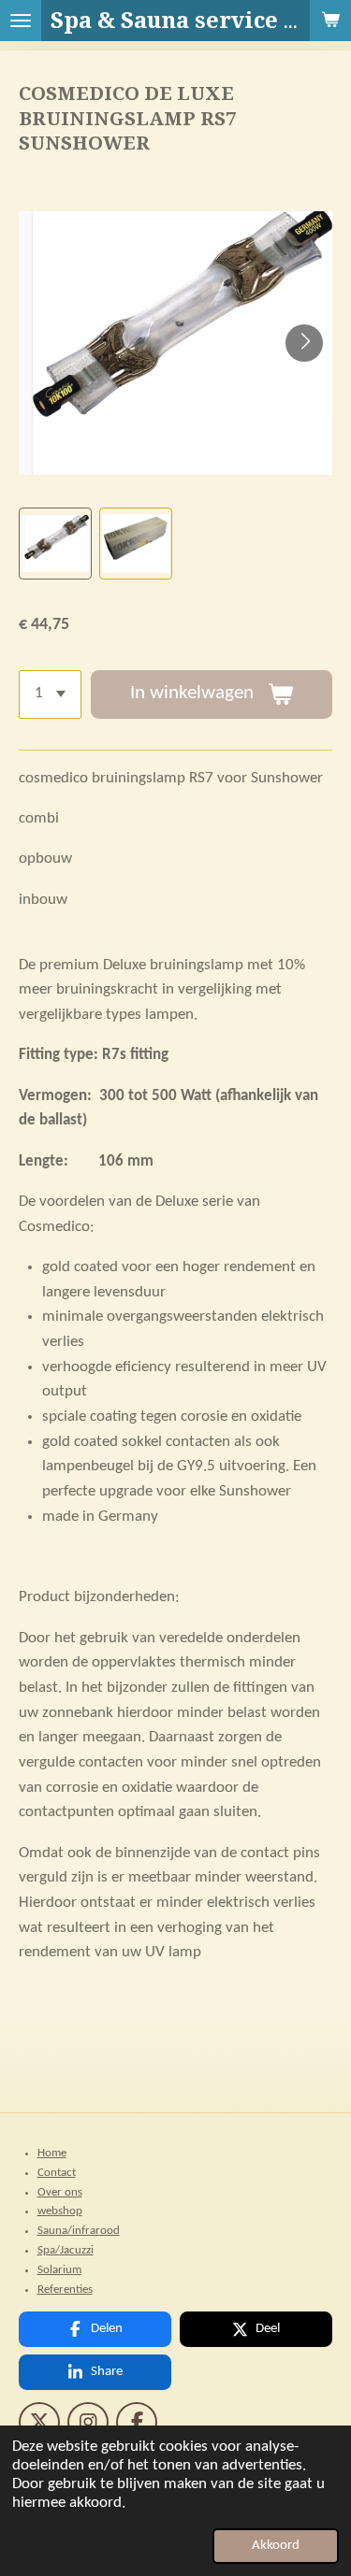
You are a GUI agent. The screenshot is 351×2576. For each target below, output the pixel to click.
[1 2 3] (50, 694)
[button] (55, 544)
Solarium (59, 2270)
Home (52, 2153)
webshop (60, 2211)
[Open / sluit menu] (21, 21)
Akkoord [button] (276, 2546)
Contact (57, 2173)
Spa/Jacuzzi (66, 2250)
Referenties (65, 2290)
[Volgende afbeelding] (304, 343)
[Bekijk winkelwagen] (330, 21)
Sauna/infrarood (79, 2231)
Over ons (60, 2192)
